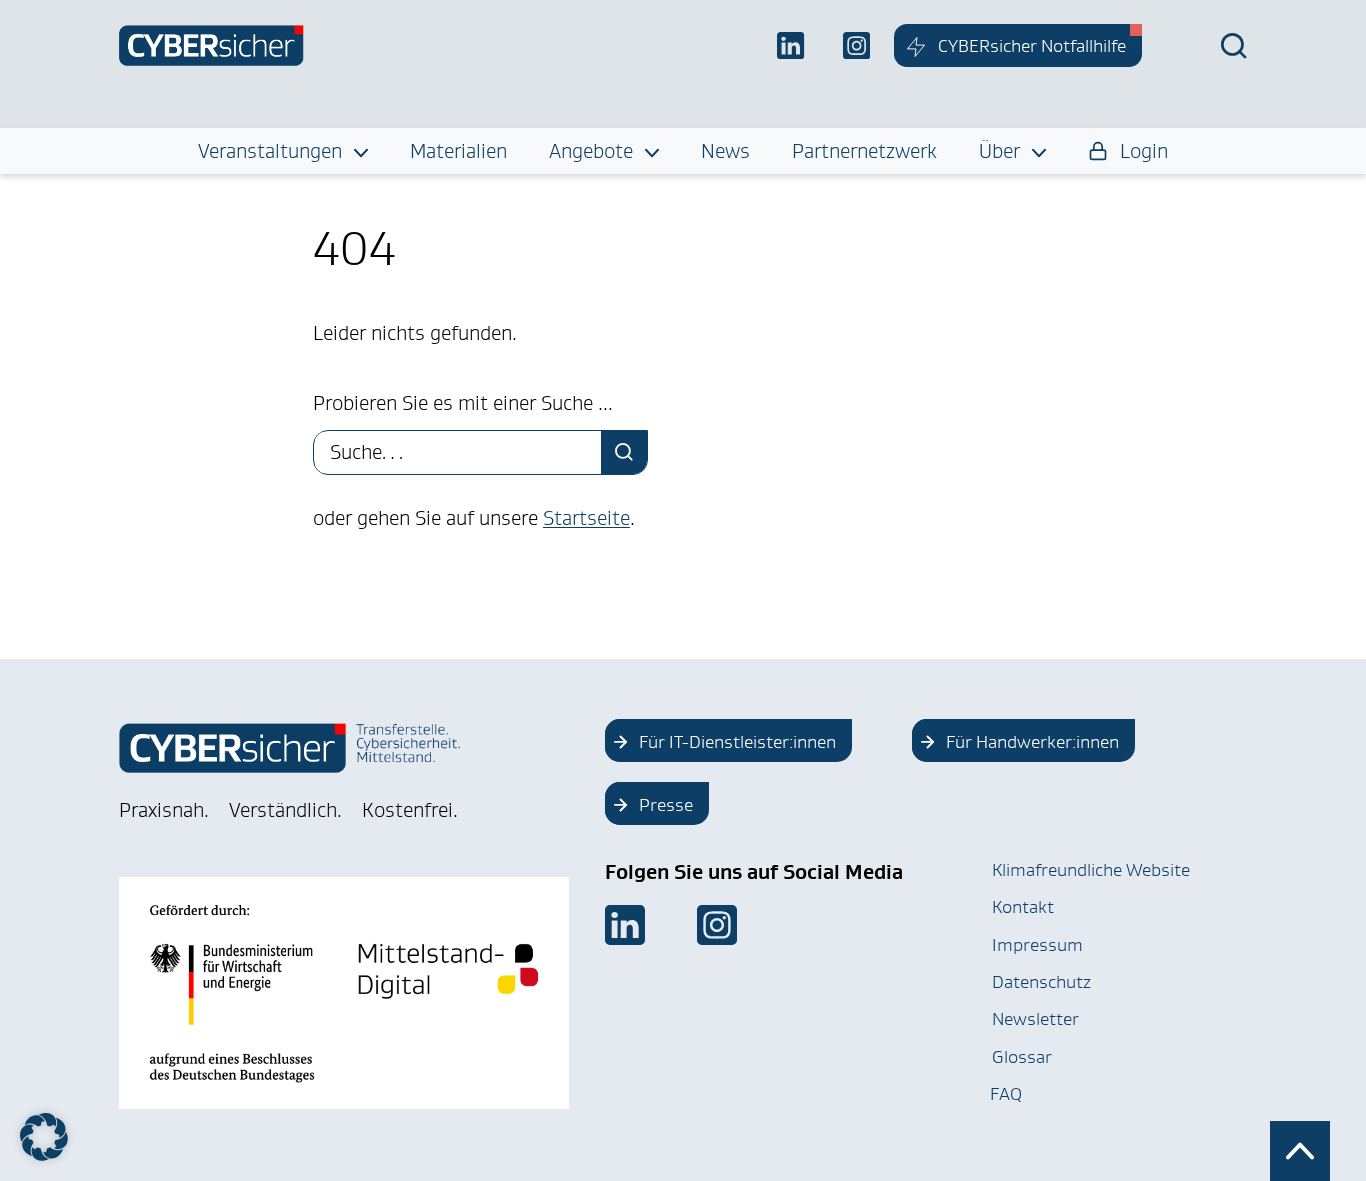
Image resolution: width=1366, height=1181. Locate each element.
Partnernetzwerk (864, 151)
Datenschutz (1041, 982)
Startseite (586, 518)
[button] (44, 1137)
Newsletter (1035, 1019)
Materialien (458, 151)
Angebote (591, 151)
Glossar (1022, 1057)
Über (999, 151)
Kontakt (1023, 907)
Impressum (1037, 945)
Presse (666, 805)
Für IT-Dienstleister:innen (737, 742)
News (725, 151)
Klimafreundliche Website (1091, 870)
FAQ (1006, 1094)
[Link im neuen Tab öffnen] (625, 925)
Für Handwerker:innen (1032, 742)
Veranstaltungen (270, 151)
